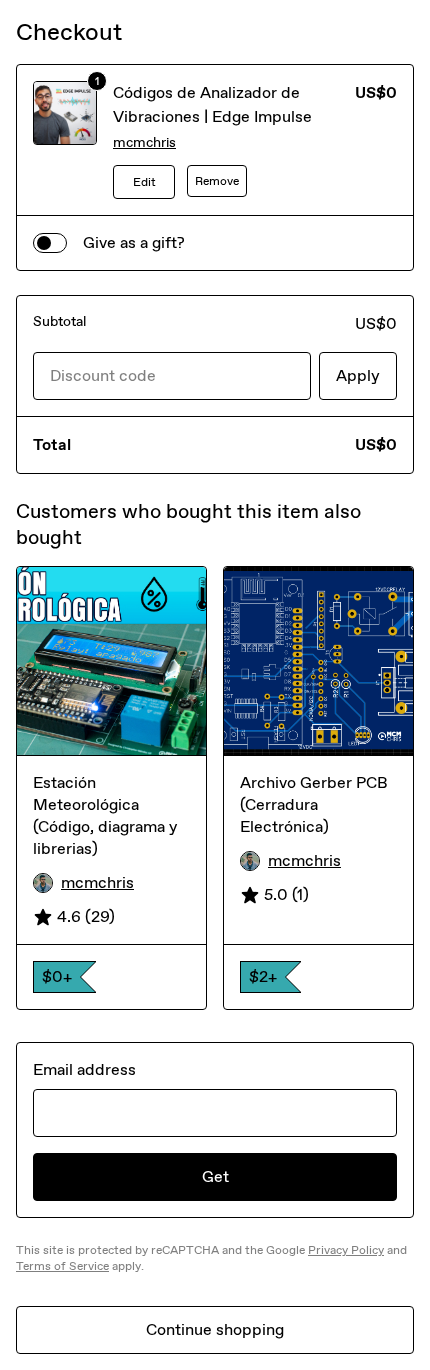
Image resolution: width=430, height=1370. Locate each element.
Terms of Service (62, 1266)
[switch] (50, 243)
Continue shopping (215, 1329)
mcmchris (144, 142)
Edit (144, 182)
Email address (84, 1069)
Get (215, 1176)
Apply (358, 375)
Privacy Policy (346, 1250)
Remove (217, 181)
